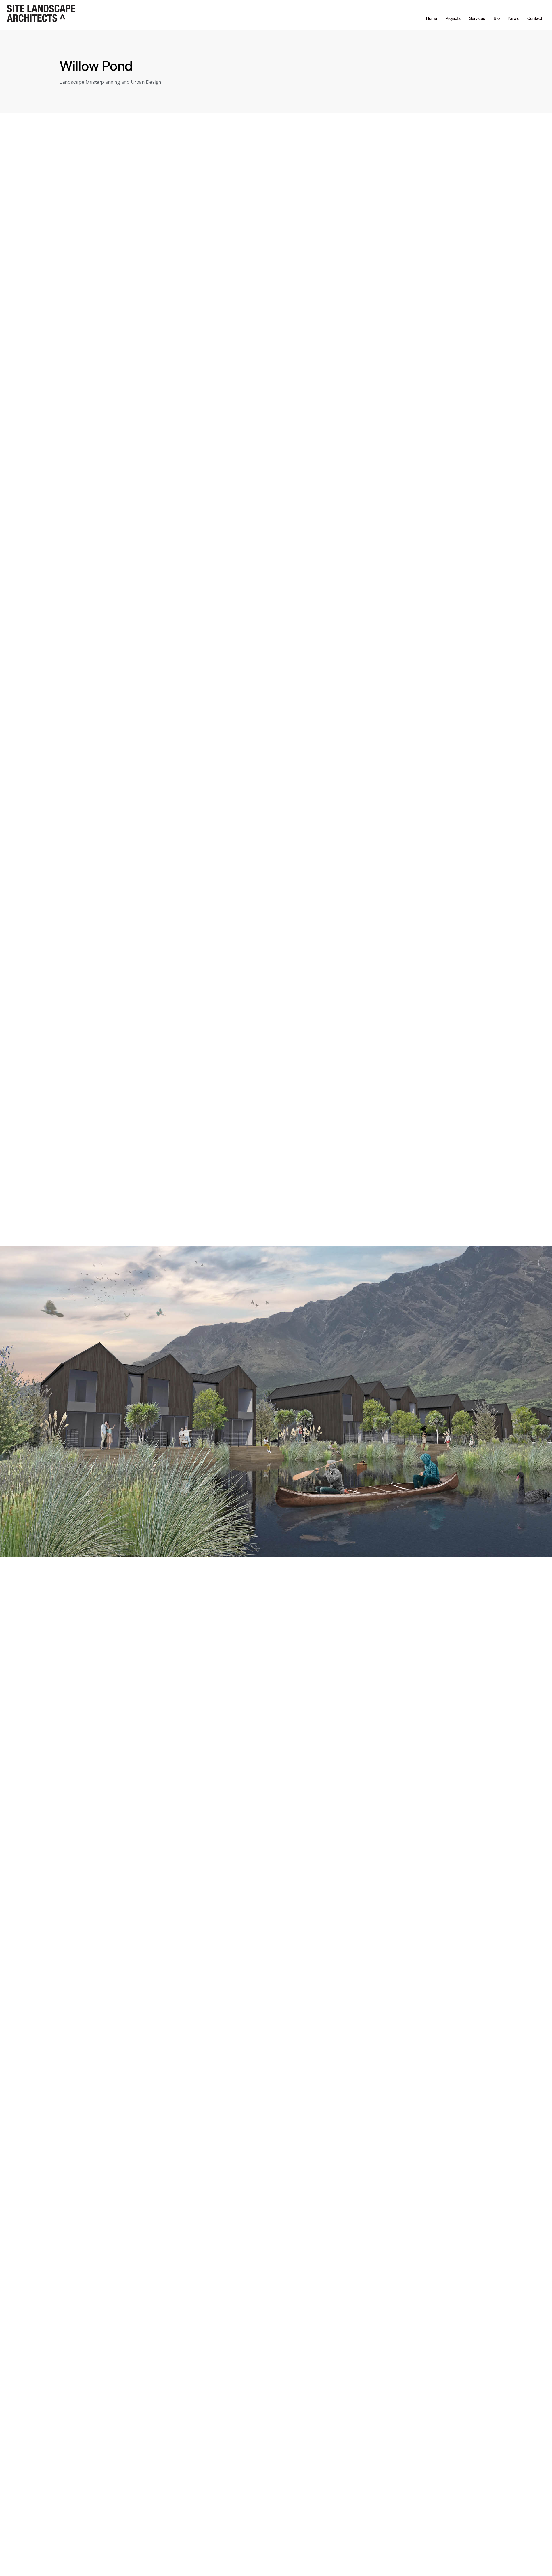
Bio (497, 18)
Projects (453, 18)
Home (432, 18)
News (513, 18)
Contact (535, 18)
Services (477, 18)
